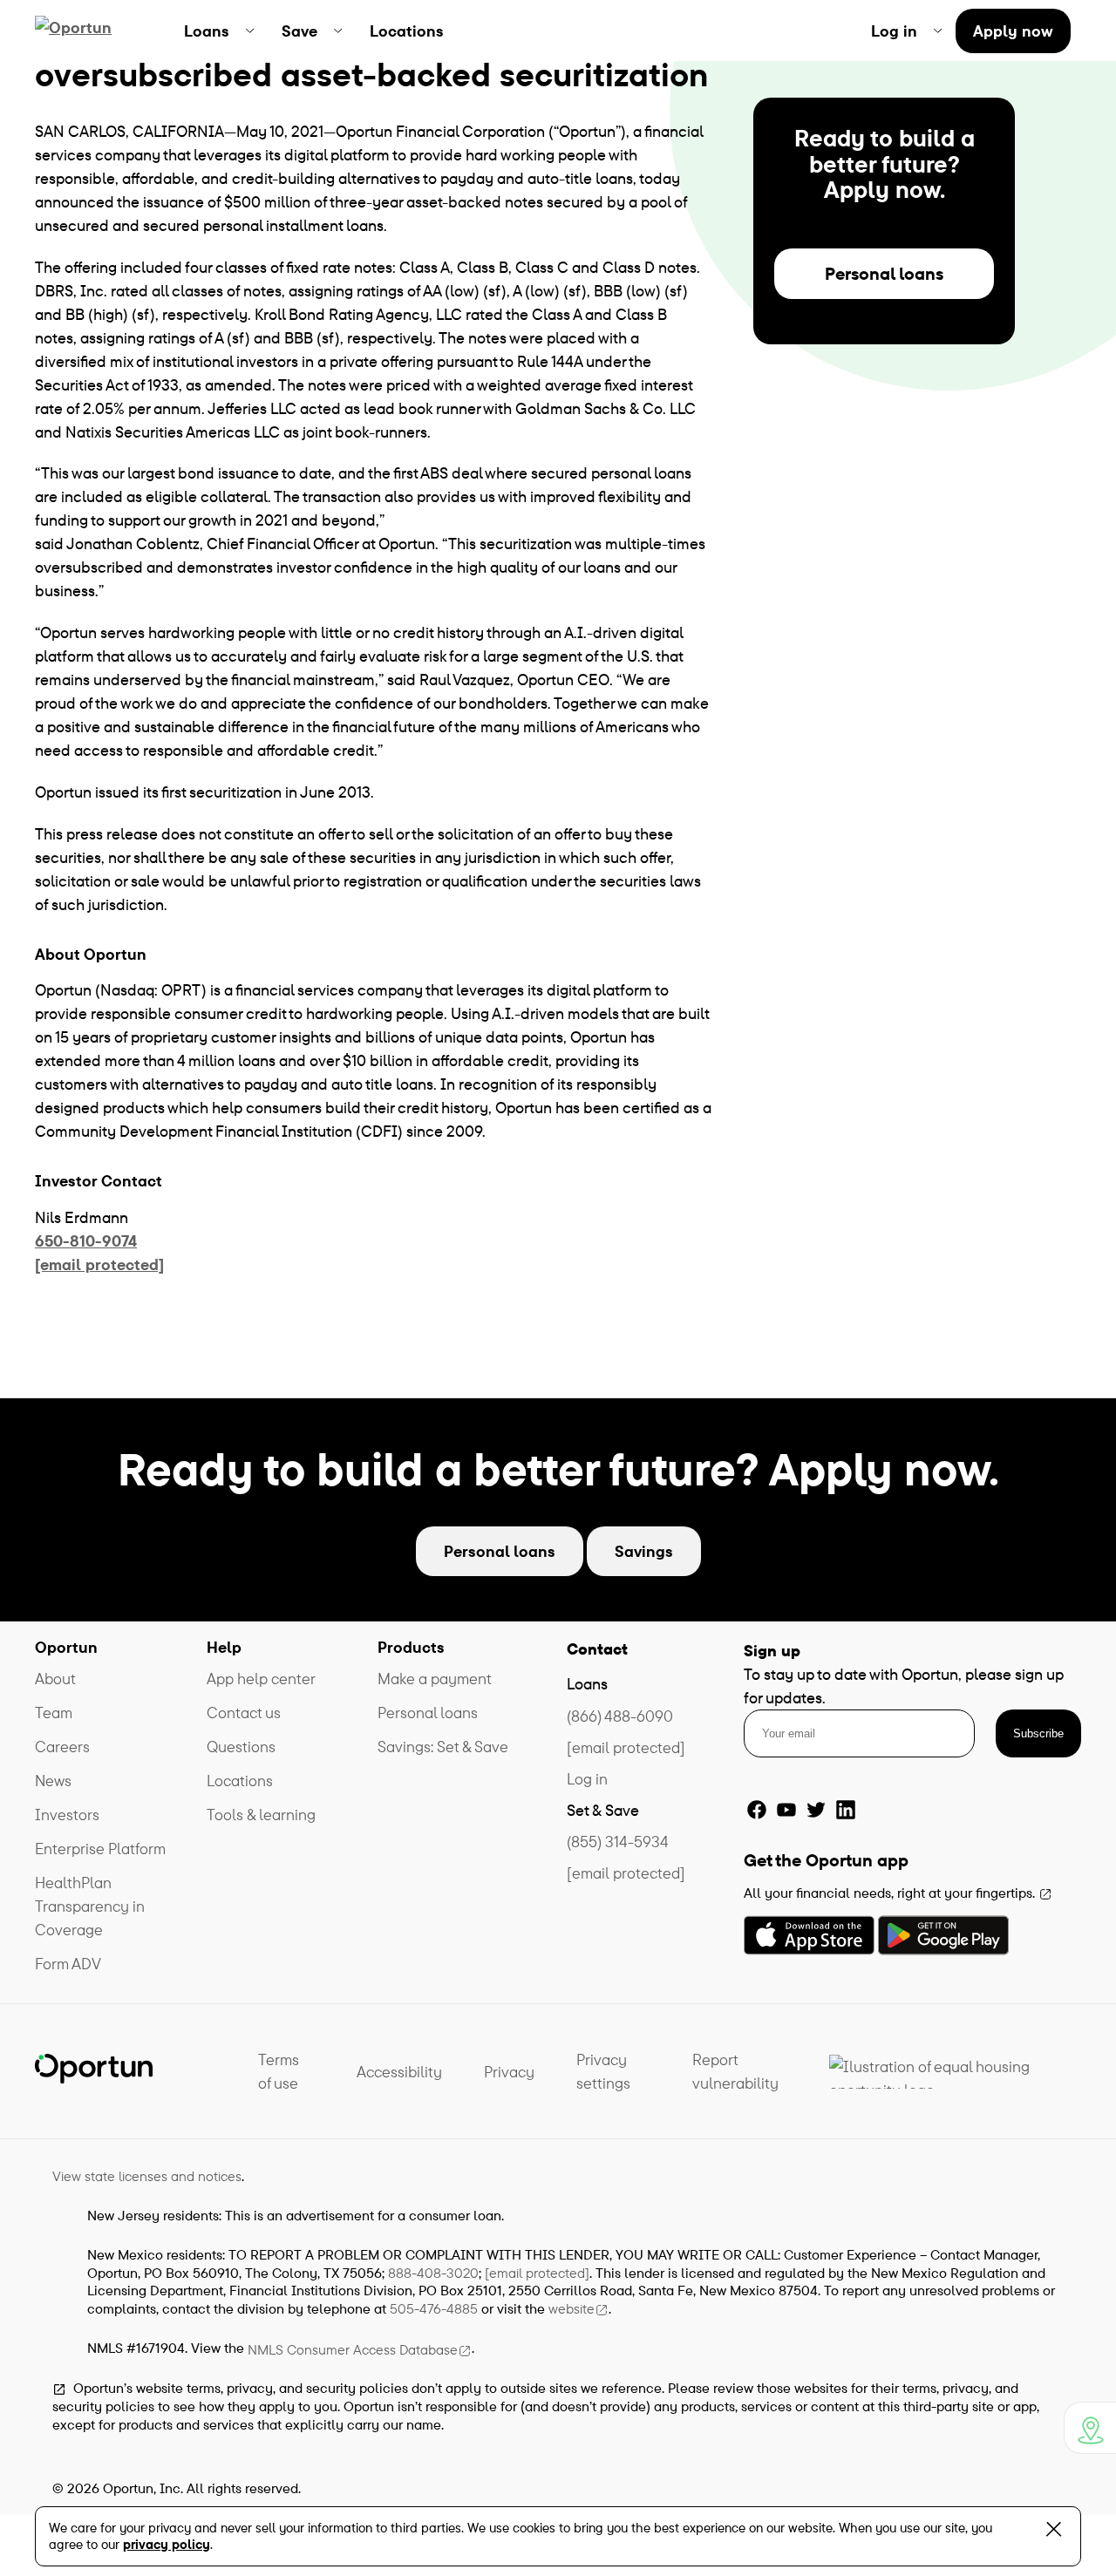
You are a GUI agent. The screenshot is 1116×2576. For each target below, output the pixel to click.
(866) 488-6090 (620, 1716)
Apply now (1013, 31)
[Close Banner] (1054, 2533)
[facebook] (757, 1810)
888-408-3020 (433, 2273)
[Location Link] (1090, 2428)
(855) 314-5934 (618, 1842)
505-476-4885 (434, 2308)
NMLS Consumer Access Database (353, 2349)
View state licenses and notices (147, 2176)
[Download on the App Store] (809, 1935)
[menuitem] (219, 31)
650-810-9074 (86, 1241)
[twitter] (816, 1810)
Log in (587, 1779)
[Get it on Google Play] (943, 1935)
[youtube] (786, 1810)
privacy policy (167, 2544)
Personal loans (884, 273)
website (572, 2308)
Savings (644, 1551)
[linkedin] (846, 1810)
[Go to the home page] (94, 31)
